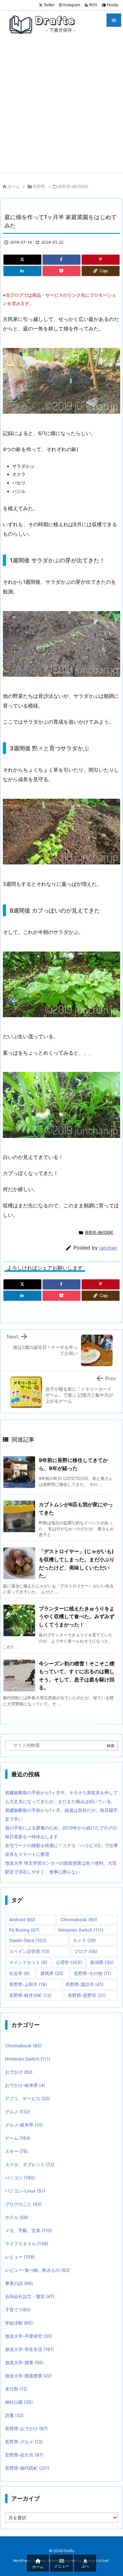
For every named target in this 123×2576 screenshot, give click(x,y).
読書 (14, 2415)
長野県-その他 (93, 1973)
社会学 (19, 1973)
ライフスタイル (27, 2244)
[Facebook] (61, 260)
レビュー (20, 2257)
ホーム (14, 186)
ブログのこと (23, 2204)
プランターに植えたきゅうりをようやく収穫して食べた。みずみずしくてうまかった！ (77, 1616)
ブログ (86, 1951)
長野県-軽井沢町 (30, 1995)
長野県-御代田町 (73, 186)
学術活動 (19, 2323)
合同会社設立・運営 (30, 2296)
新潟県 (102, 1962)
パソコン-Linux (25, 2191)
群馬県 (52, 1973)
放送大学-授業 (24, 2362)
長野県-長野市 (87, 1995)
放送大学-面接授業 (28, 2376)
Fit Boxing (24, 1930)
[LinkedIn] (22, 271)
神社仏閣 (19, 2402)
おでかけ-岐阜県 (25, 2085)
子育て (18, 2310)
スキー (17, 2151)
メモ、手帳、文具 (29, 2230)
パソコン (20, 2178)
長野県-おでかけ (26, 2428)
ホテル (17, 2217)
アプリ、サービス (28, 2098)
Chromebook (79, 1920)
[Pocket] (61, 271)
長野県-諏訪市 (85, 1984)
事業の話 (19, 2283)
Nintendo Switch (81, 1930)
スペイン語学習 (29, 1951)
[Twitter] (22, 260)
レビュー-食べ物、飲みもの (37, 2270)
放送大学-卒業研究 (29, 2336)
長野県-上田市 (28, 1984)
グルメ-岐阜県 (24, 2125)
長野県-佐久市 (24, 2455)
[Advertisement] (61, 108)
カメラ (84, 1940)
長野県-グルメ (24, 2442)
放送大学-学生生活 (29, 2349)
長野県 (39, 186)
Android (22, 1920)
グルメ (18, 2112)
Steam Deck (28, 1940)
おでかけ (19, 2072)
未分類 (16, 2389)
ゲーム (18, 2138)
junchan (108, 1248)
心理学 (69, 1962)
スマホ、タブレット (30, 2164)
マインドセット (28, 1962)
